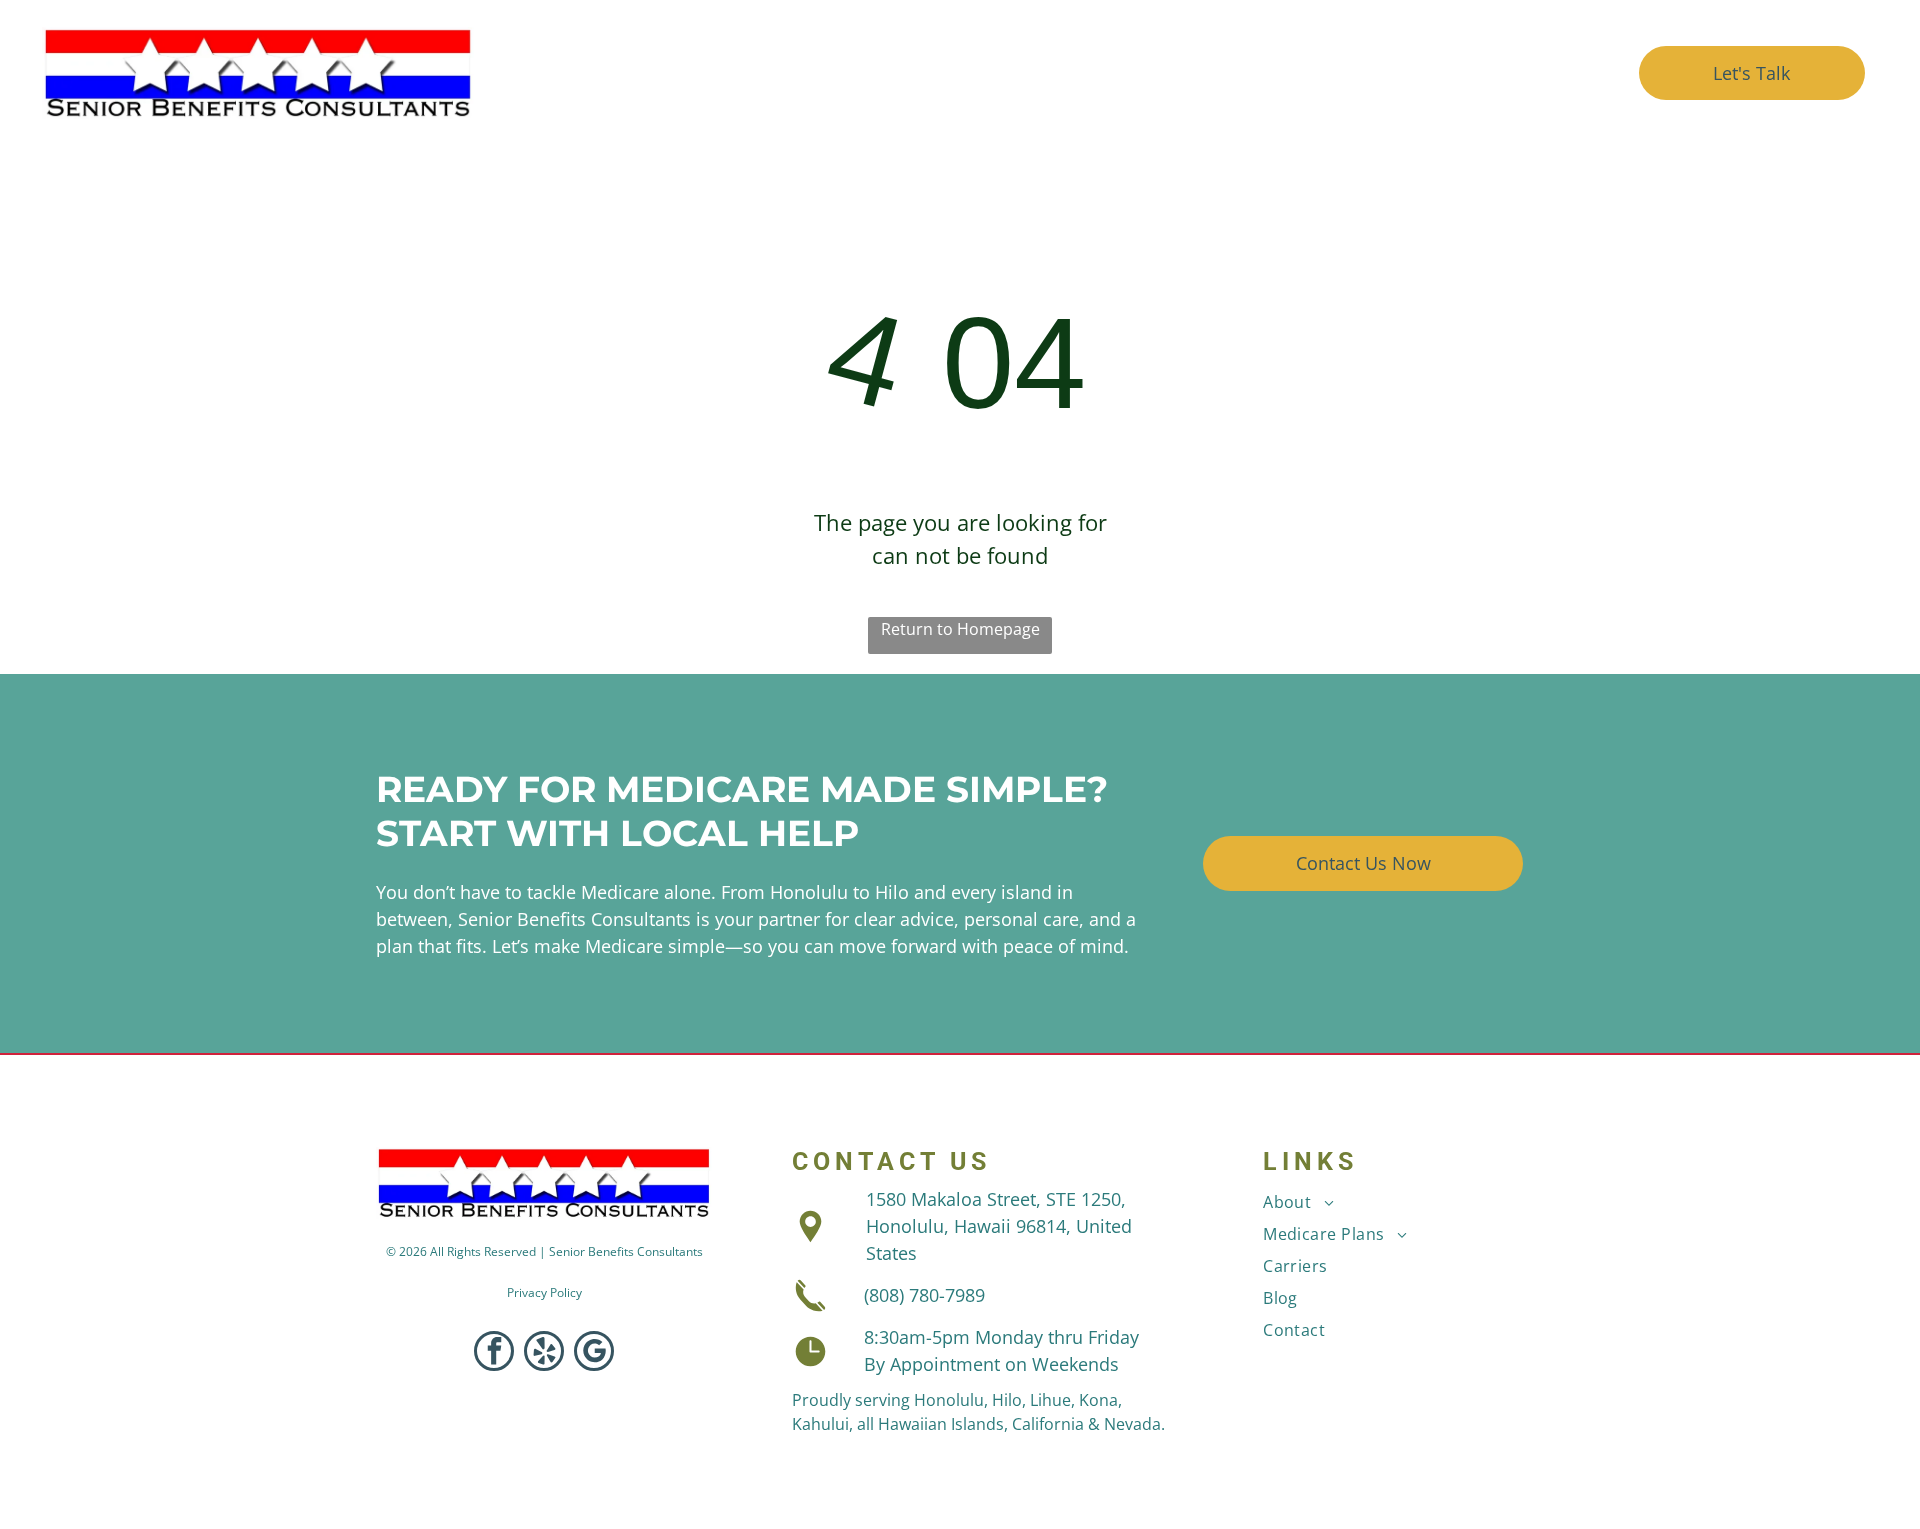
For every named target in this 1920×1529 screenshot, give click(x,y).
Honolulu (949, 1400)
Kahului (820, 1424)
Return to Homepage (960, 629)
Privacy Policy (544, 1292)
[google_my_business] (594, 1353)
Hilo (1007, 1400)
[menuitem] (799, 73)
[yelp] (544, 1353)
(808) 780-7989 (924, 1295)
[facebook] (494, 1353)
